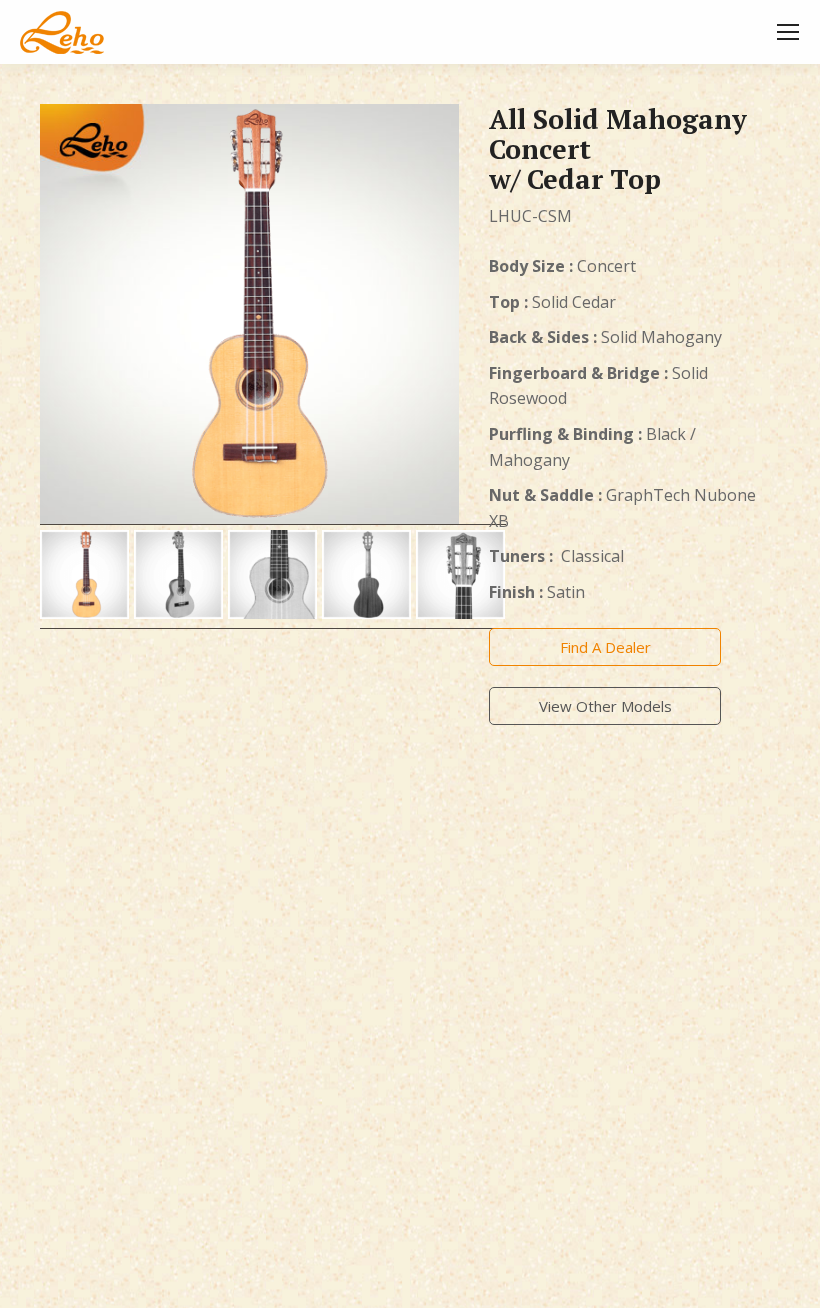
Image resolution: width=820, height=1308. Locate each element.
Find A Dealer (605, 647)
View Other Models (605, 706)
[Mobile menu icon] (788, 32)
